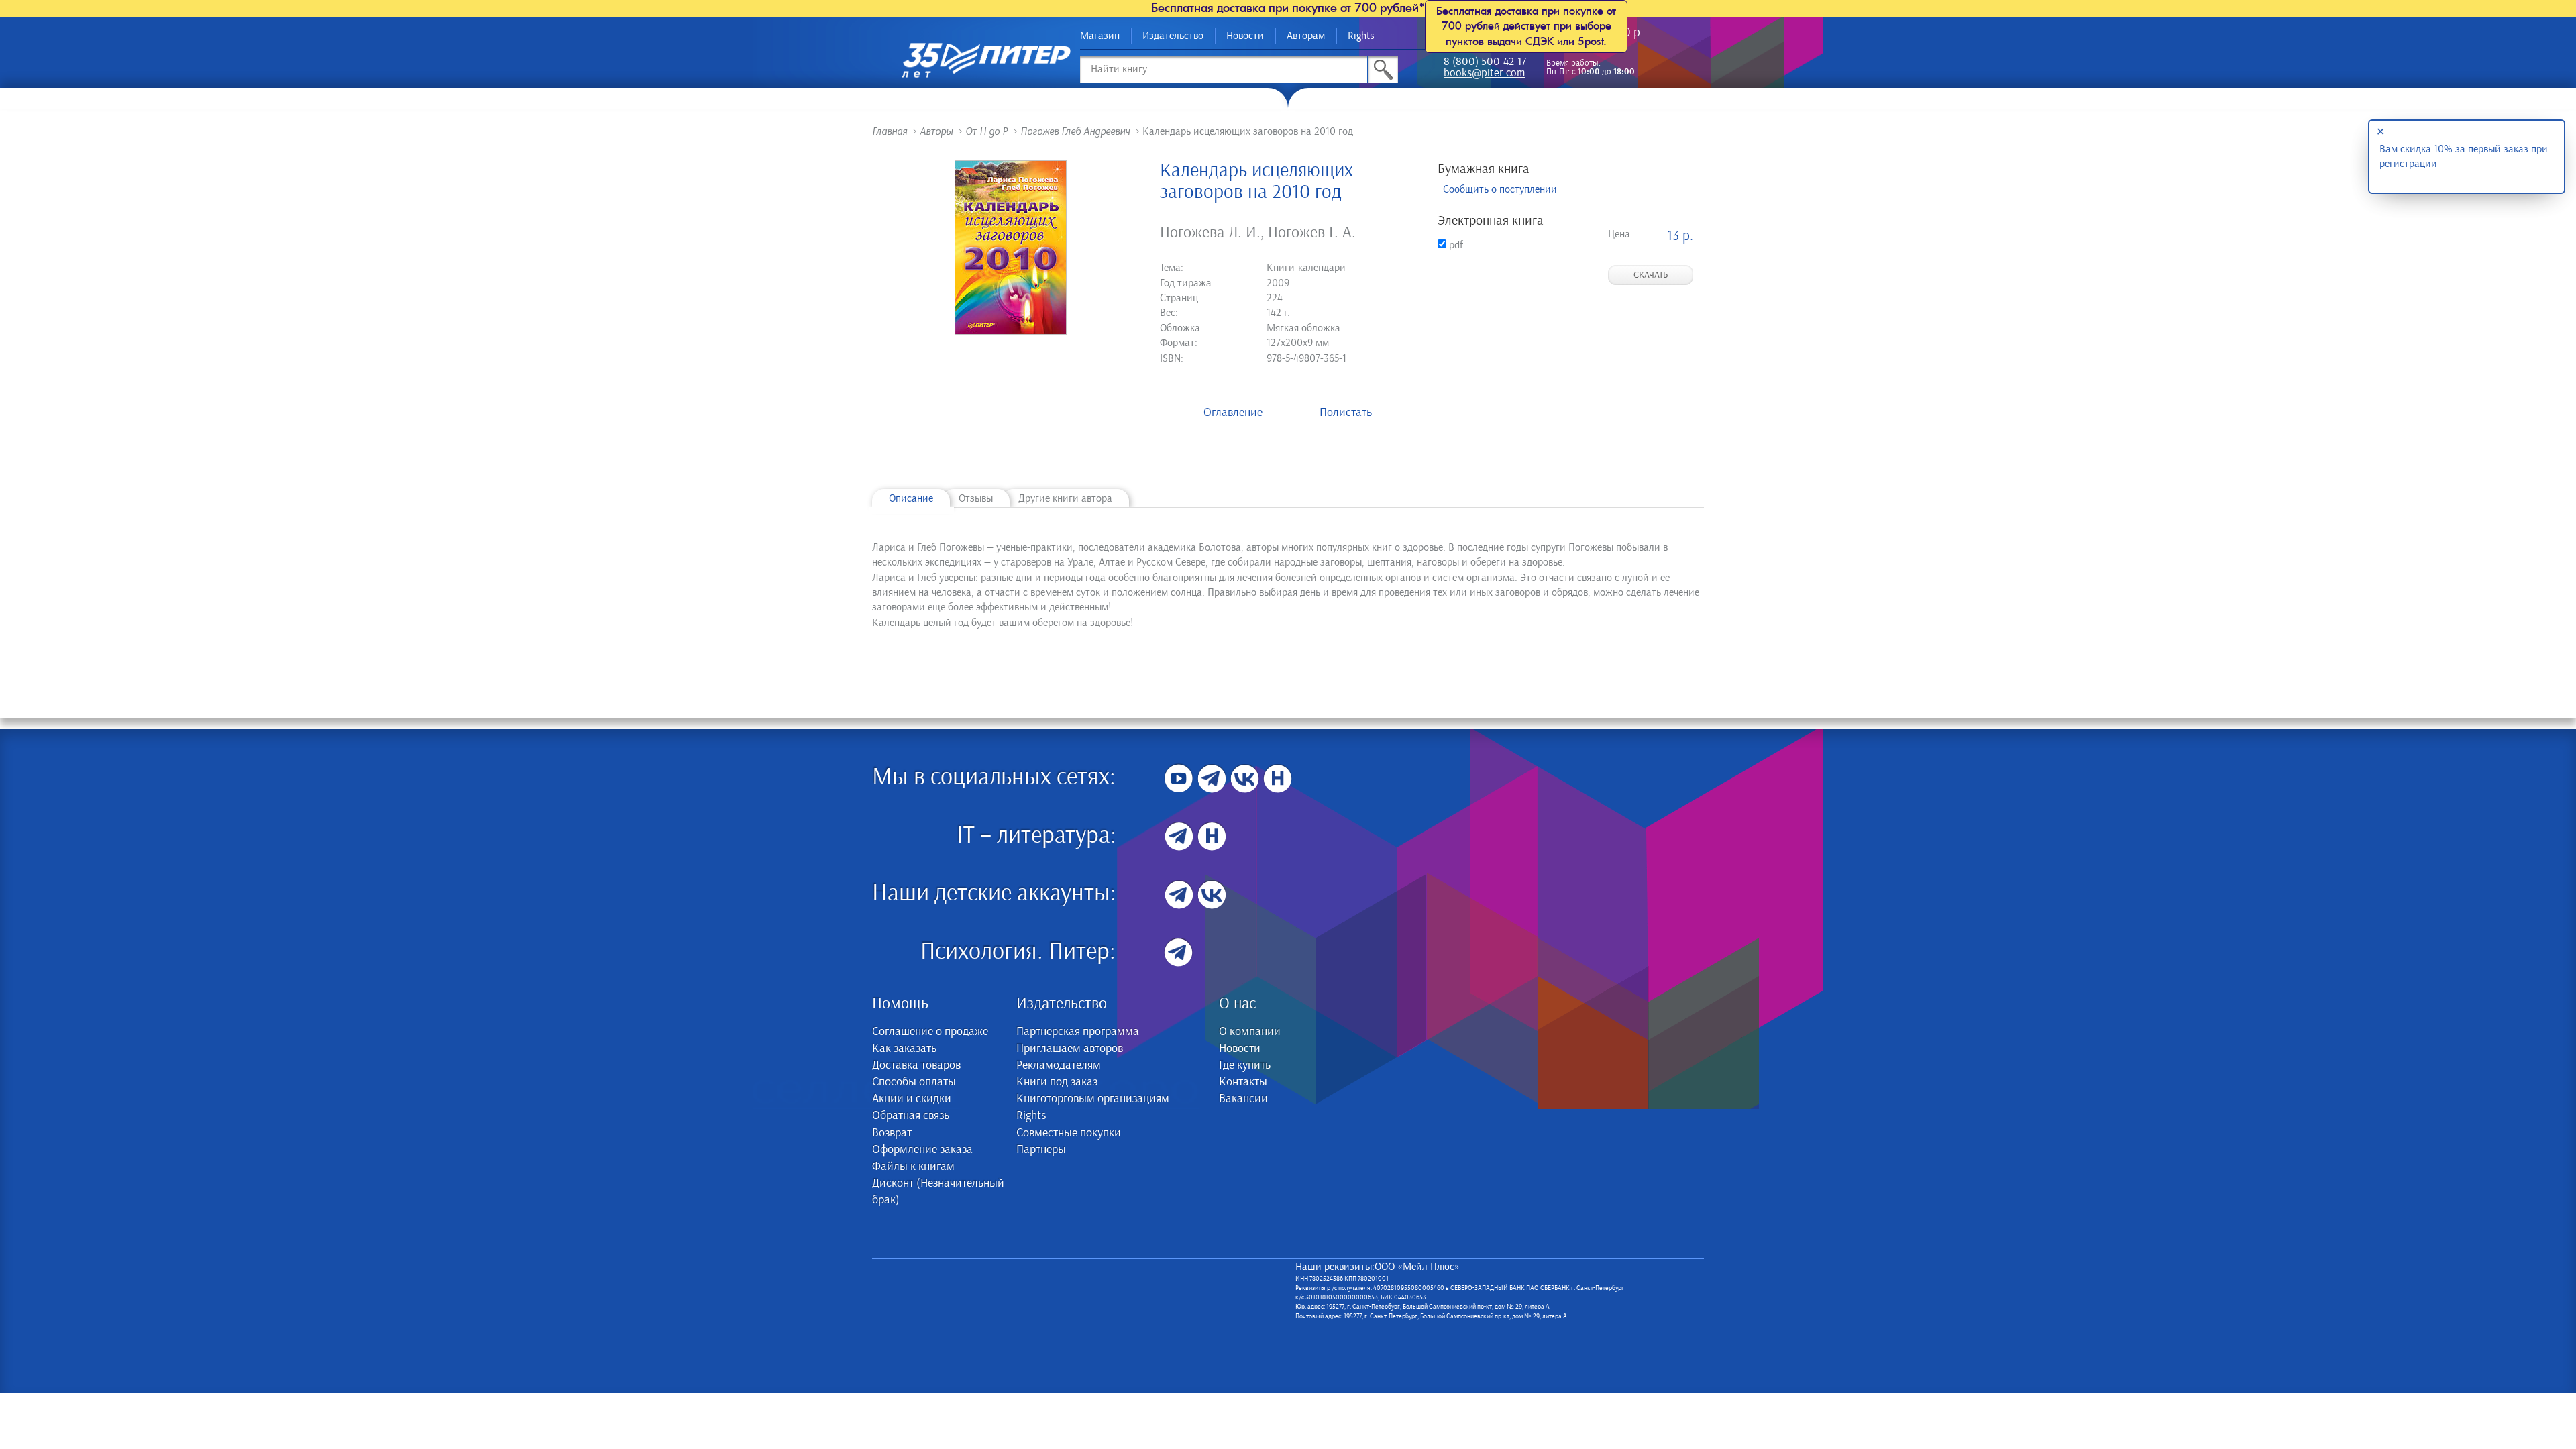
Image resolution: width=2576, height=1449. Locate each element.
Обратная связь (911, 1116)
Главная (890, 131)
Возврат (892, 1133)
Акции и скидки (912, 1099)
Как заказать (904, 1049)
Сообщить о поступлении (1500, 189)
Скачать (1651, 275)
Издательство (1173, 36)
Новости (1245, 36)
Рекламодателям (1059, 1065)
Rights (1361, 36)
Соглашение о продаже (930, 1032)
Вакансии (1243, 1099)
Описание (911, 498)
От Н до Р (986, 131)
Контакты (1243, 1082)
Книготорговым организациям (1093, 1099)
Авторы (936, 131)
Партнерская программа (1078, 1032)
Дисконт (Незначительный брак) (938, 1192)
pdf (1455, 245)
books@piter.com (1484, 74)
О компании (1250, 1032)
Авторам (1306, 36)
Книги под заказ (1057, 1082)
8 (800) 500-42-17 (1485, 63)
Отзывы (976, 498)
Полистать (1346, 413)
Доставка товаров (916, 1065)
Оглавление (1233, 413)
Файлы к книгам (913, 1167)
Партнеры (1041, 1150)
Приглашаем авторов (1070, 1049)
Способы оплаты (914, 1082)
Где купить (1245, 1065)
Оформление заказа (922, 1150)
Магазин (1100, 36)
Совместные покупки (1069, 1133)
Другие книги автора (1065, 498)
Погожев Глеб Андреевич (1075, 131)
